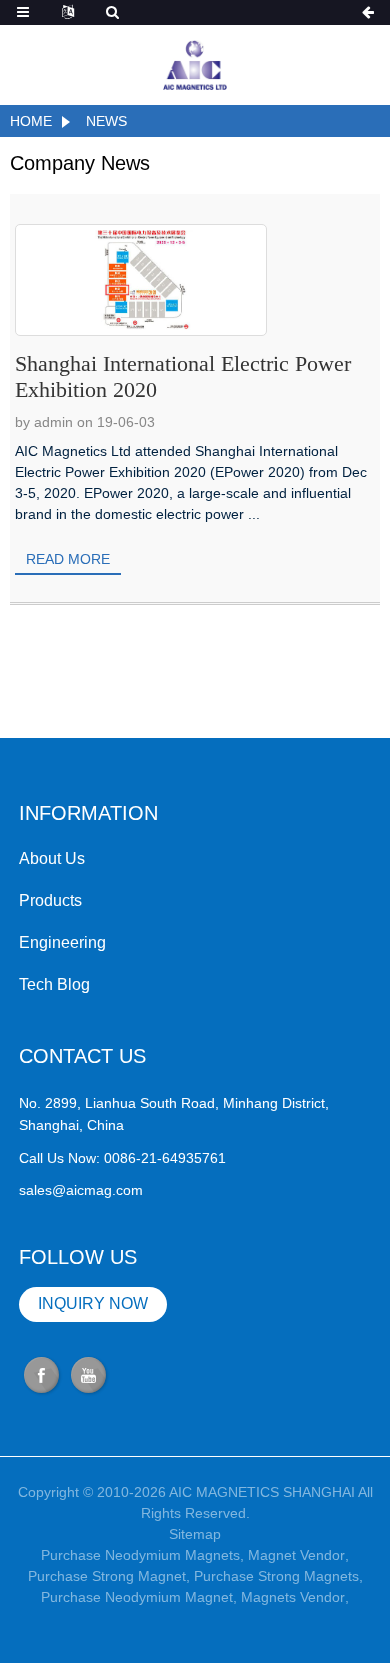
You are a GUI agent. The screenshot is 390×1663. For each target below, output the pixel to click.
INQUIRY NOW (93, 1303)
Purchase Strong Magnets (276, 1576)
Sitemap (195, 1534)
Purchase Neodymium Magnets (140, 1555)
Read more (68, 559)
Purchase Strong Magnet (107, 1576)
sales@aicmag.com (81, 1190)
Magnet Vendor (296, 1555)
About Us (52, 858)
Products (50, 900)
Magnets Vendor (293, 1597)
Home (31, 121)
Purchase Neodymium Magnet (137, 1597)
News (106, 121)
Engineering (62, 942)
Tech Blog (54, 984)
